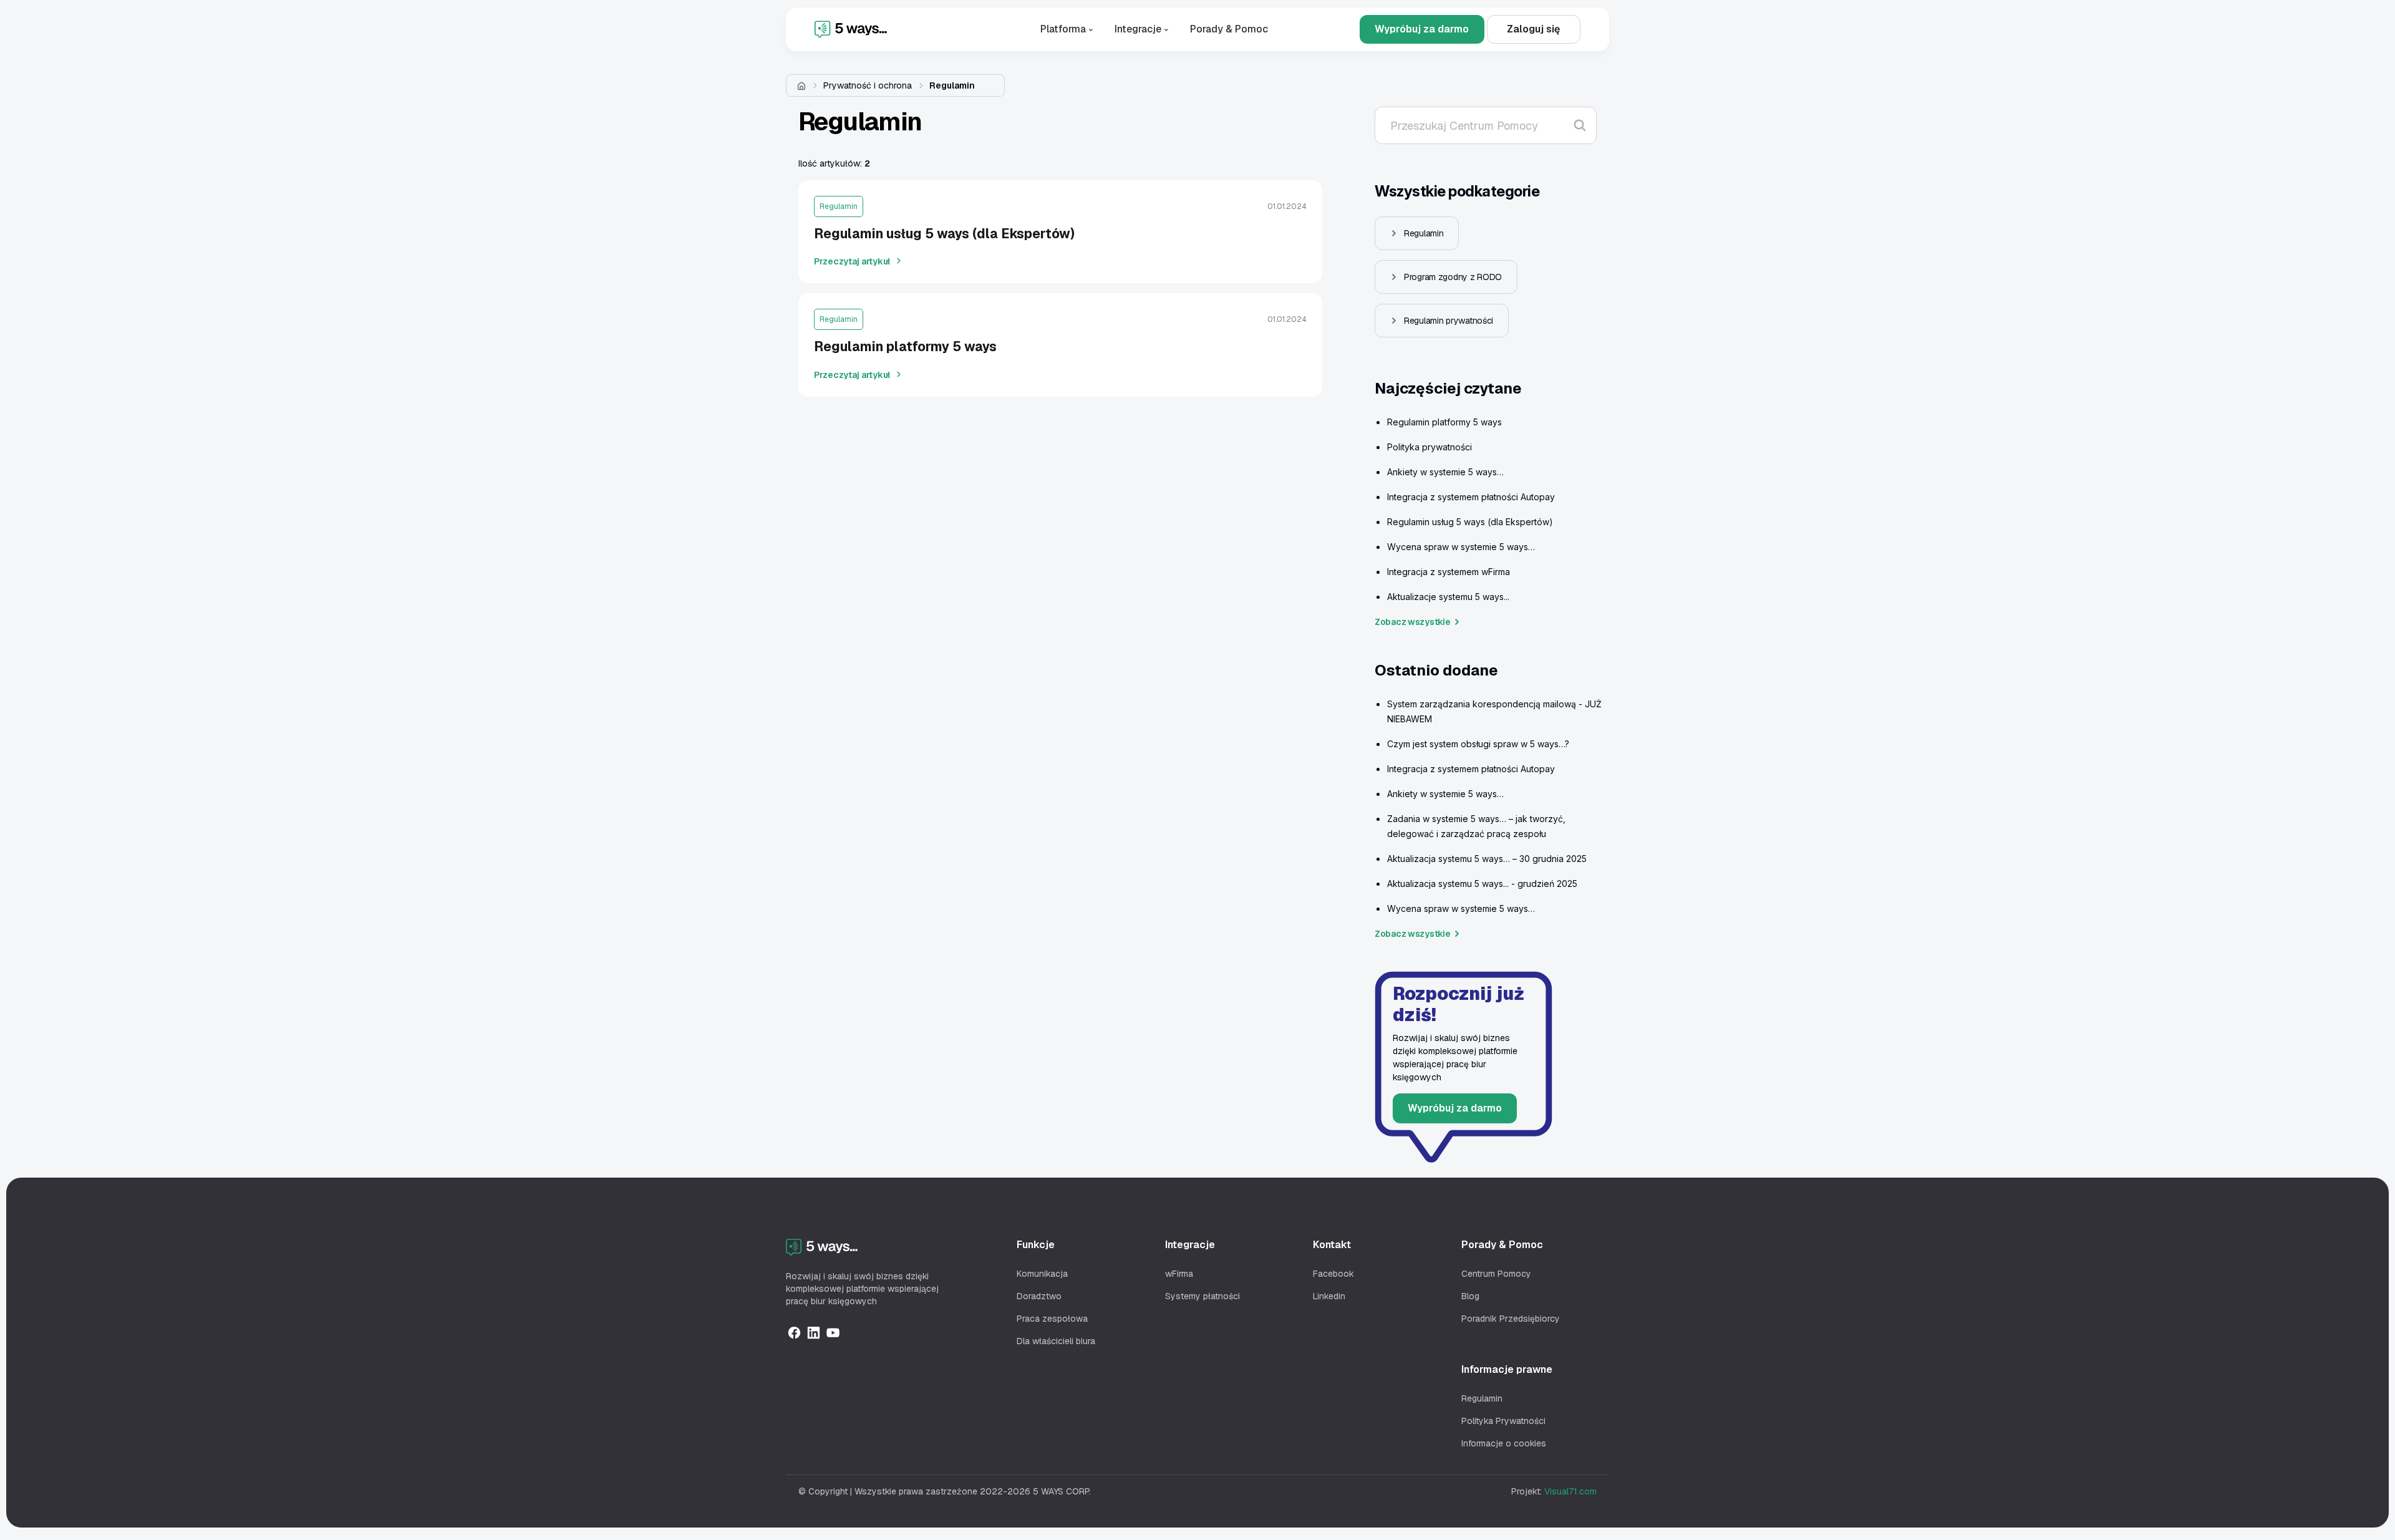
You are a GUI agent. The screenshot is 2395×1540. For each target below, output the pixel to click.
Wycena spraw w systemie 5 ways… (1461, 547)
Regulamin (952, 85)
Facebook (1333, 1274)
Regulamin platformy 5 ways (1444, 422)
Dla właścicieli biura (1056, 1341)
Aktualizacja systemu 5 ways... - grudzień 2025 (1482, 884)
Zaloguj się (1533, 29)
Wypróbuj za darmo (1422, 29)
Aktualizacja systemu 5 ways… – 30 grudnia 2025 (1487, 859)
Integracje (1139, 29)
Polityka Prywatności (1503, 1421)
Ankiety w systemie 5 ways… (1445, 472)
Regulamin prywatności (1449, 321)
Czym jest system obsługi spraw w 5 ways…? (1478, 744)
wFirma (1179, 1274)
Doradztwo (1039, 1296)
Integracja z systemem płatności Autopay (1471, 497)
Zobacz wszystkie (1413, 622)
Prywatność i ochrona (868, 85)
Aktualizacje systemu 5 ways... (1448, 597)
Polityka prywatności (1430, 447)
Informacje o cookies (1504, 1443)
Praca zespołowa (1052, 1319)
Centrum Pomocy (1496, 1274)
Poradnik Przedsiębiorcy (1511, 1319)
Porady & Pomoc (1229, 29)
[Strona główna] (801, 85)
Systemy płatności (1202, 1296)
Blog (1470, 1296)
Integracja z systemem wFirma (1449, 572)
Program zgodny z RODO (1453, 277)
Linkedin (1329, 1296)
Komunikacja (1042, 1274)
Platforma (1064, 29)
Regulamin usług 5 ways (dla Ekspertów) (1470, 522)
